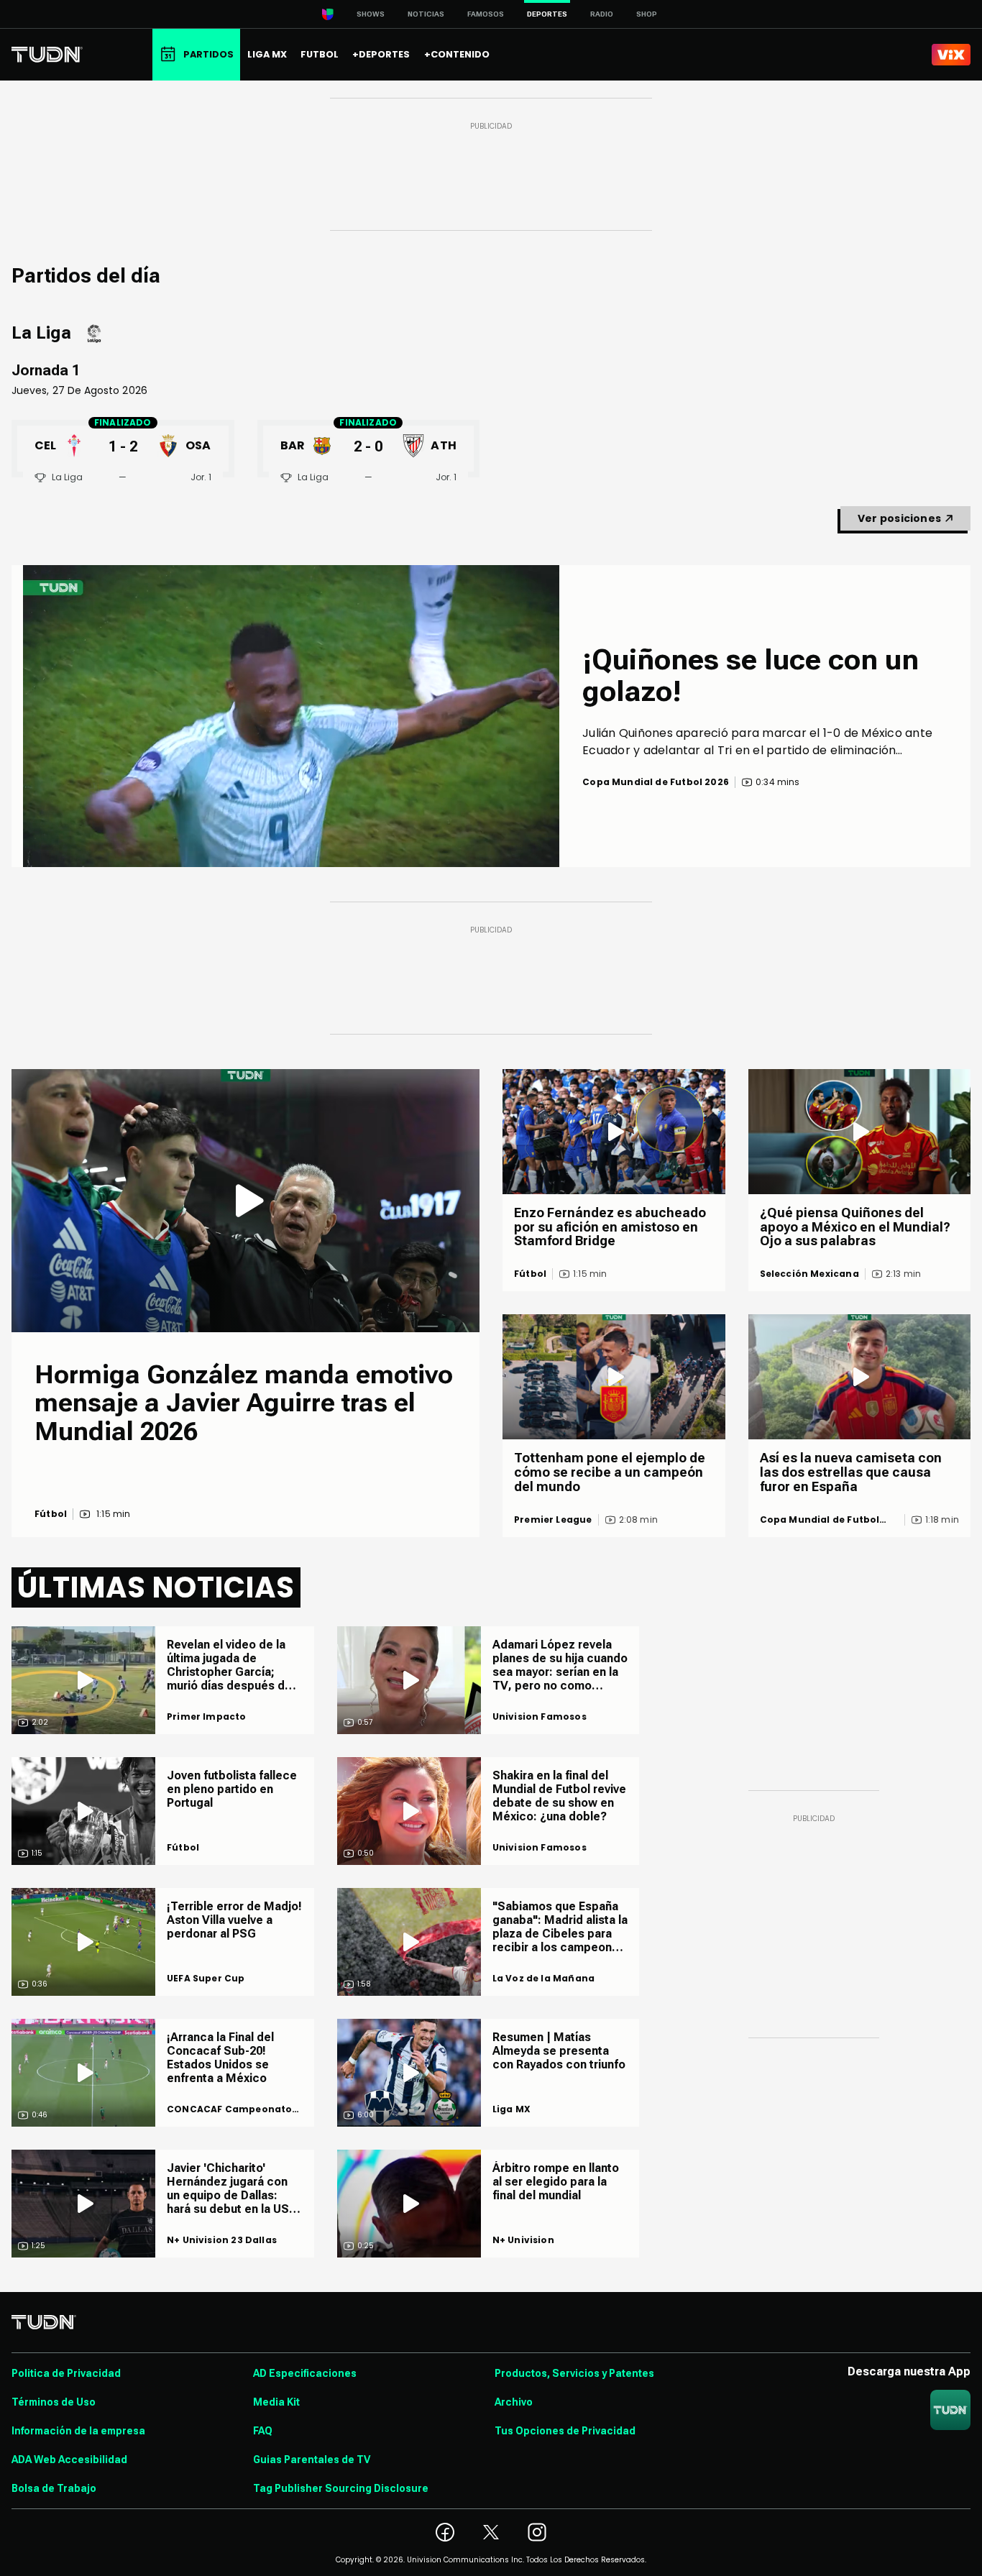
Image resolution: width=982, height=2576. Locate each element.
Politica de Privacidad (66, 2373)
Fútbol (51, 1514)
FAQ (263, 2431)
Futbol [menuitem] (320, 54)
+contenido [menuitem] (457, 54)
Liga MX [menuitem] (267, 54)
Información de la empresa (78, 2431)
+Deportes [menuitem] (381, 54)
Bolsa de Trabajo (54, 2488)
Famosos (486, 14)
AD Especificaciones (305, 2373)
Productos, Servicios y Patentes (574, 2373)
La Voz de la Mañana (543, 1979)
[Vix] (951, 55)
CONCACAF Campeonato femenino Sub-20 (229, 2109)
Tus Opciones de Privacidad (565, 2431)
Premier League (553, 1520)
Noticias (426, 14)
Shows (371, 14)
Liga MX (511, 2109)
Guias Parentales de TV (312, 2460)
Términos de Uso (54, 2402)
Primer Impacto (207, 1717)
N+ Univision (523, 2240)
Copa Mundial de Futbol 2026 (820, 1520)
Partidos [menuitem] (208, 54)
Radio (602, 14)
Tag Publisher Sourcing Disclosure (341, 2488)
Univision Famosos (540, 1717)
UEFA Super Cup (206, 1979)
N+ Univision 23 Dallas (222, 2240)
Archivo (514, 2402)
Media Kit (276, 2402)
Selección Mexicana (809, 1274)
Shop (647, 14)
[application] (291, 716)
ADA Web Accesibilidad (69, 2460)
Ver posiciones (899, 518)
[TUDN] (47, 55)
